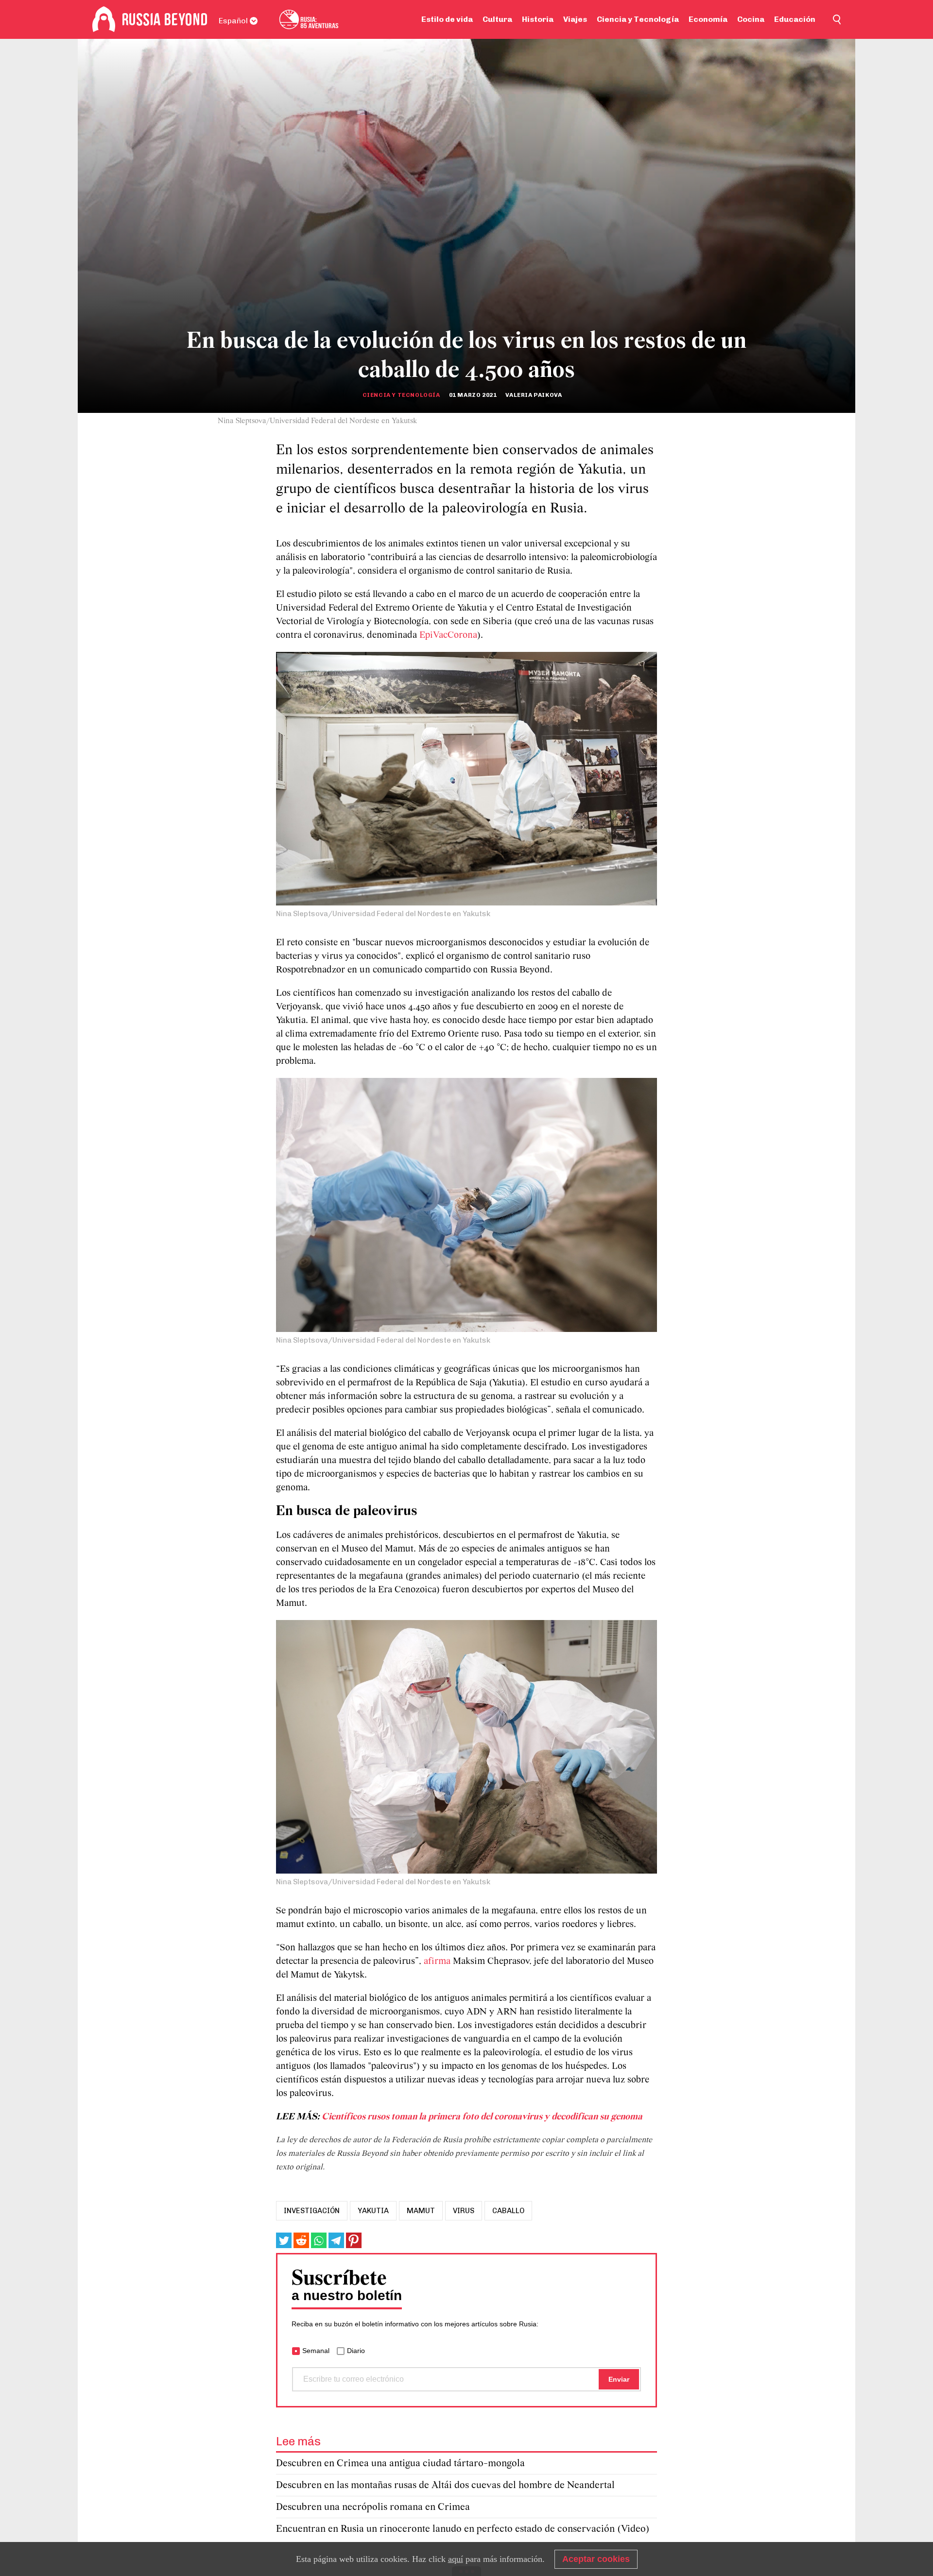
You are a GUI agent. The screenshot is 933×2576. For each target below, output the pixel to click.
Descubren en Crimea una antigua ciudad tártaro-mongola (400, 2464)
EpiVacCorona (448, 635)
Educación (795, 19)
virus (464, 2211)
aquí (456, 2559)
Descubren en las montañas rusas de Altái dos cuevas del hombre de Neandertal (445, 2485)
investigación (312, 2211)
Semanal (316, 2351)
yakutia (373, 2211)
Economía (708, 19)
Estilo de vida (447, 19)
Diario (356, 2351)
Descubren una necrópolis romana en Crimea (373, 2507)
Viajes (575, 19)
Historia (538, 19)
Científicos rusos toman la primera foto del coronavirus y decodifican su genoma (482, 2117)
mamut (421, 2211)
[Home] (104, 19)
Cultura (497, 19)
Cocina (751, 19)
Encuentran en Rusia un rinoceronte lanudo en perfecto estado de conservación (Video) (463, 2529)
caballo (508, 2211)
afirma (437, 1962)
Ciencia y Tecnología (638, 19)
